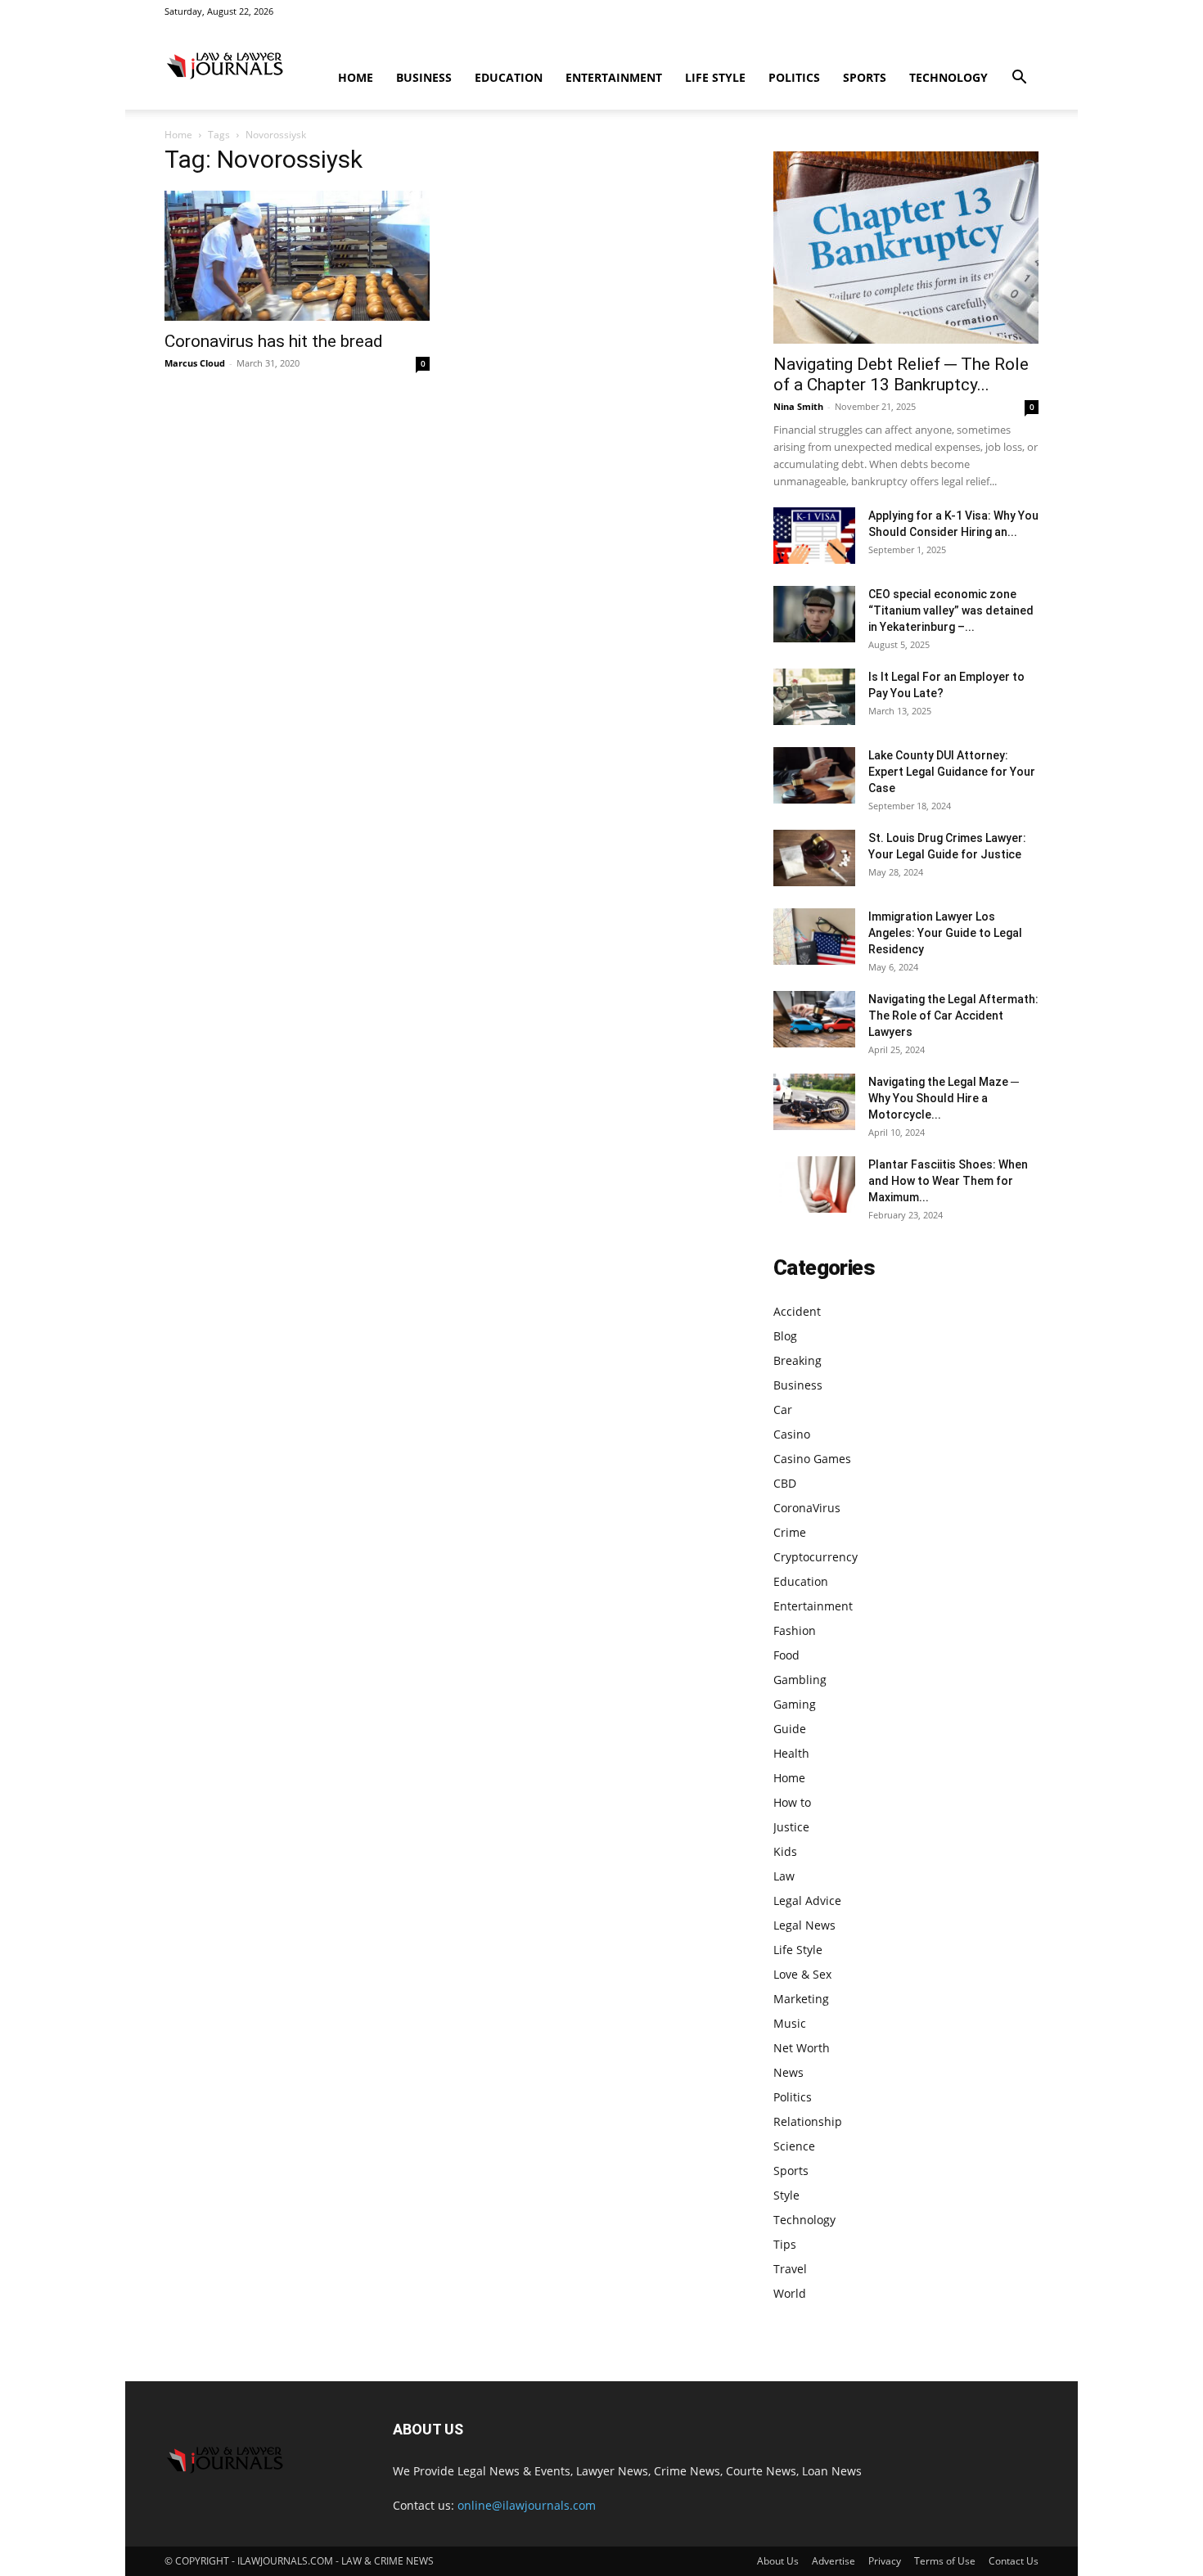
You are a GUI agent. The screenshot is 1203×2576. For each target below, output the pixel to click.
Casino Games (812, 1459)
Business (424, 77)
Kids (785, 1851)
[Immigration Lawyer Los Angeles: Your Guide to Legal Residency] (814, 937)
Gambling (800, 1680)
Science (794, 2146)
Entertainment (614, 77)
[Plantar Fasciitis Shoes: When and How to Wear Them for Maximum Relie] (814, 1184)
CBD (785, 1483)
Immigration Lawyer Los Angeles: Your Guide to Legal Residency (945, 933)
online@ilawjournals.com (527, 2505)
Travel (790, 2269)
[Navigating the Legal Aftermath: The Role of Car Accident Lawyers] (814, 1019)
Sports (865, 77)
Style (786, 2195)
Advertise (834, 2561)
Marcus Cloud (195, 363)
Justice (791, 1827)
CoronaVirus (807, 1508)
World (790, 2293)
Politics (794, 77)
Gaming (795, 1704)
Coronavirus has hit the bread (274, 341)
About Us (778, 2561)
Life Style (715, 77)
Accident (797, 1311)
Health (791, 1753)
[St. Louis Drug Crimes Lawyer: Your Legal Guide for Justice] (814, 858)
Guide (790, 1729)
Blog (785, 1336)
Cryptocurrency (816, 1557)
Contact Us (1014, 2561)
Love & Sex (802, 1974)
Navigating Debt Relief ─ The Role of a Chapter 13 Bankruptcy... (901, 374)
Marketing (801, 1999)
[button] (1019, 79)
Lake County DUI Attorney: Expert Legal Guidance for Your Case (952, 772)
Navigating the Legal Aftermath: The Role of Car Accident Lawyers (953, 1016)
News (788, 2072)
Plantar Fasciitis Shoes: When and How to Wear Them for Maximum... (948, 1181)
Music (790, 2023)
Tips (785, 2244)
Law (784, 1876)
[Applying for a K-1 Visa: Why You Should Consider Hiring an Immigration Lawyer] (814, 536)
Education (509, 77)
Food (786, 1655)
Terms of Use (945, 2561)
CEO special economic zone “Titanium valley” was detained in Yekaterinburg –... (951, 610)
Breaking (797, 1360)
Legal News (804, 1925)
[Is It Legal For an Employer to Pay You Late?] (814, 697)
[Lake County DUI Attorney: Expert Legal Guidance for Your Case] (814, 775)
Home (356, 77)
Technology (948, 77)
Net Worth (802, 2048)
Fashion (795, 1630)
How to (792, 1802)
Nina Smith (798, 406)
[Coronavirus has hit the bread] (297, 256)
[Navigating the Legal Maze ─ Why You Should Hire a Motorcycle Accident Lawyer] (814, 1102)
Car (783, 1410)
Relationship (808, 2121)
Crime (790, 1532)
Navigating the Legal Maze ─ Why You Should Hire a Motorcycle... (944, 1098)
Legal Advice (807, 1900)
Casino (792, 1434)
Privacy (885, 2561)
